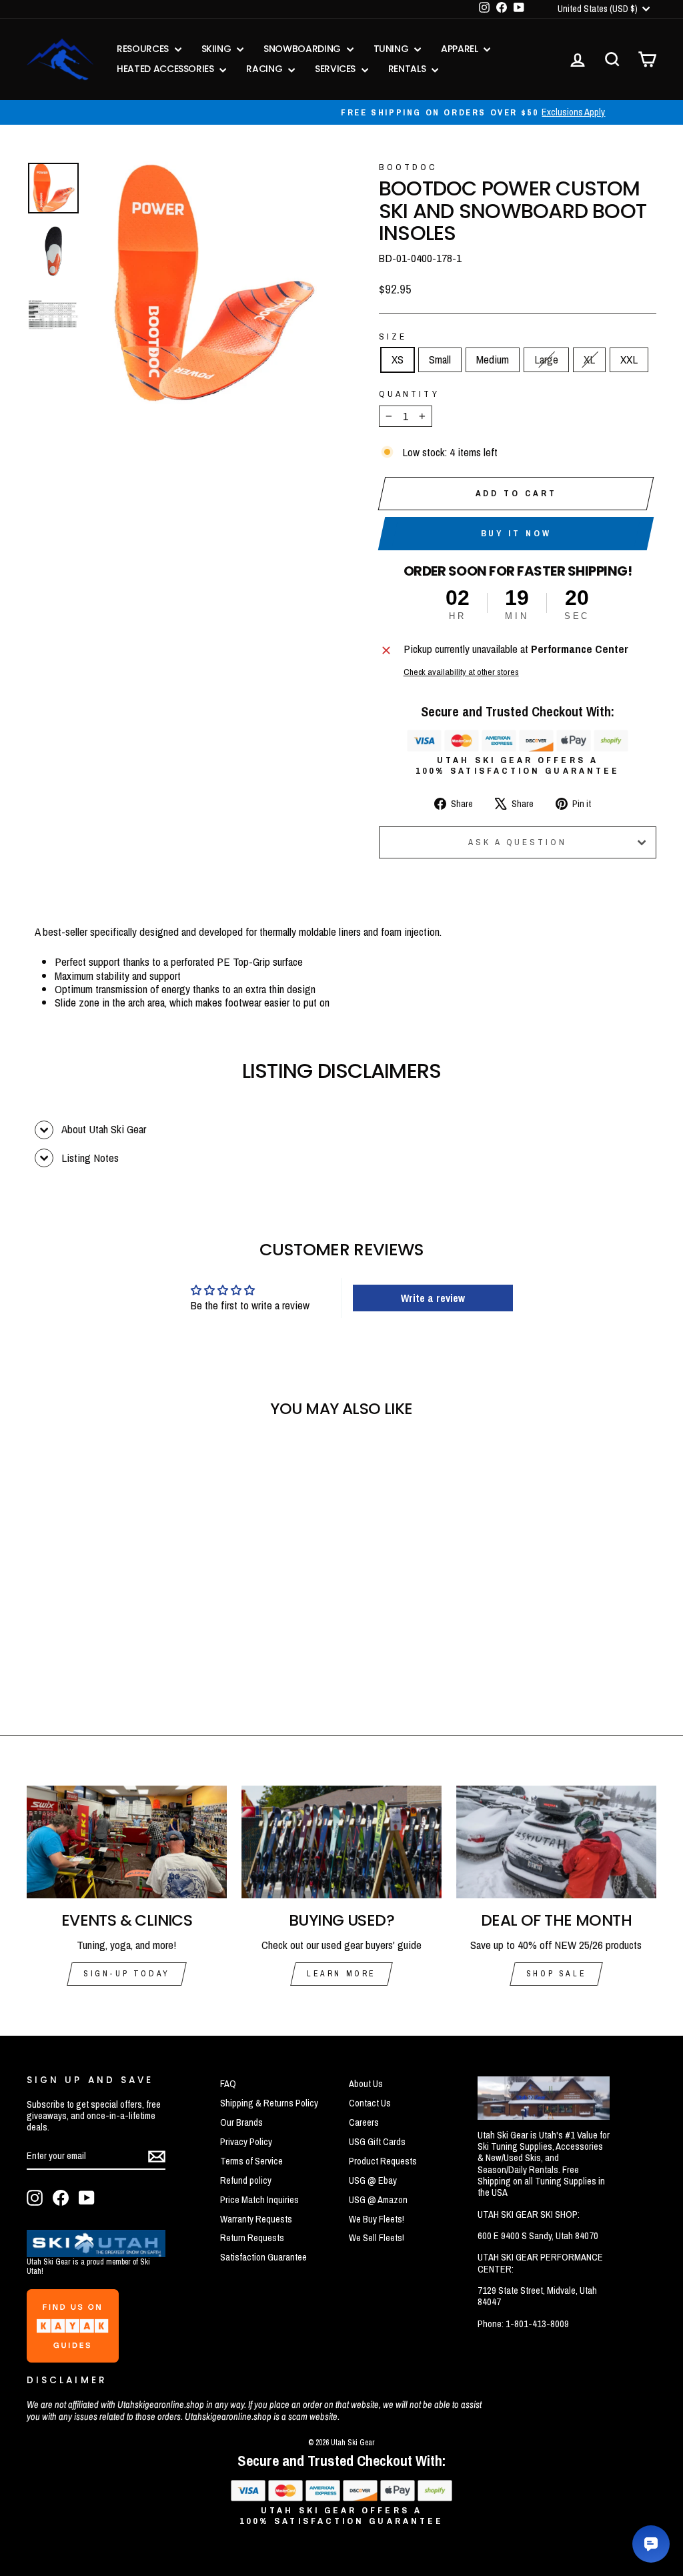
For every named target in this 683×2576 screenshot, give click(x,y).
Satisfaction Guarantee (263, 2257)
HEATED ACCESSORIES (166, 69)
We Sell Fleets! (377, 2238)
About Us (366, 2084)
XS (398, 359)
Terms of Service (251, 2161)
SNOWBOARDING (303, 49)
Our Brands (241, 2122)
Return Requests (252, 2238)
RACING (265, 69)
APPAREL (461, 49)
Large (546, 359)
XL (589, 359)
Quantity (409, 394)
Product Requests (383, 2161)
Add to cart (516, 493)
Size (393, 336)
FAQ (228, 2084)
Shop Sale (556, 1974)
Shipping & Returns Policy (269, 2103)
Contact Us (370, 2103)
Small (440, 359)
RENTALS (408, 69)
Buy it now (516, 533)
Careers (364, 2122)
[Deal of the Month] (556, 1842)
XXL (629, 359)
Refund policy (246, 2180)
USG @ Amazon (378, 2200)
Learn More (341, 1974)
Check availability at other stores (461, 672)
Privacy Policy (246, 2142)
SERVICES (336, 69)
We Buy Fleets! (377, 2219)
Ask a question (518, 842)
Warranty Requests (256, 2219)
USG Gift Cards (377, 2142)
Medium (493, 359)
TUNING (393, 49)
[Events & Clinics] (127, 1842)
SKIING (218, 49)
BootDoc (409, 167)
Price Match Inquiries (259, 2200)
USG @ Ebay (373, 2180)
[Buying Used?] (341, 1842)
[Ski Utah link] (96, 2253)
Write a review (433, 1298)
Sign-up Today (127, 1974)
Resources (144, 49)
